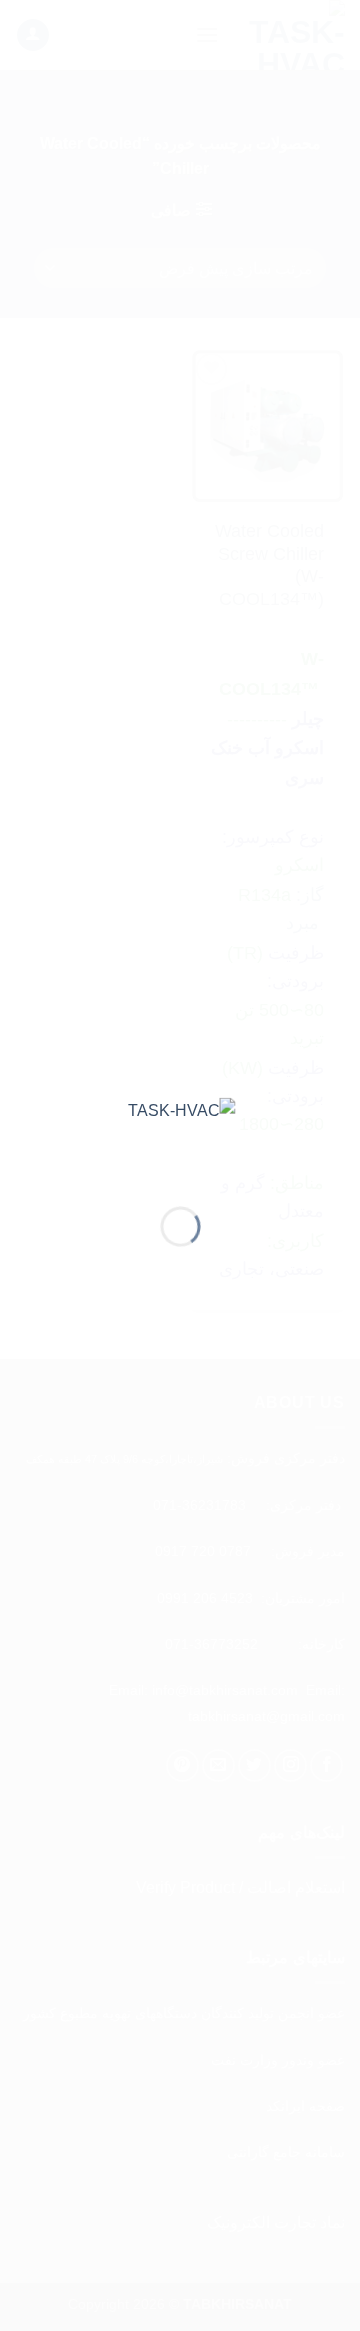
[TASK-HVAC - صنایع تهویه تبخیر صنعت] (180, 1136)
